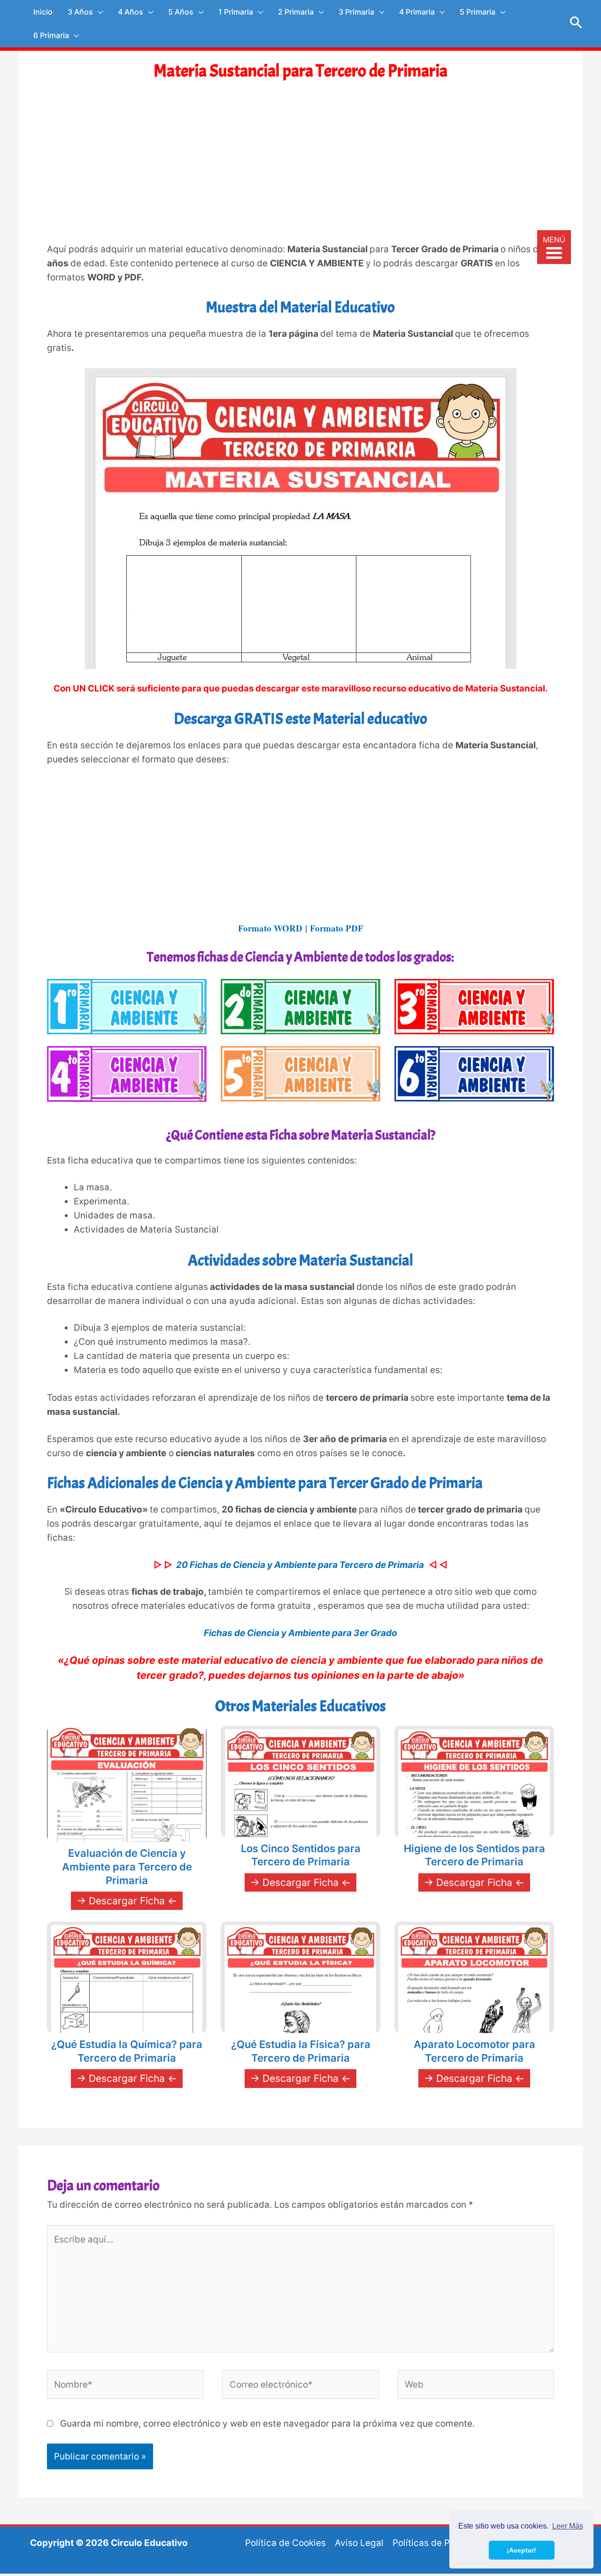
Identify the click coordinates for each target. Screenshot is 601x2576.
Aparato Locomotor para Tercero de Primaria (474, 2051)
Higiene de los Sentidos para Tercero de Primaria (474, 1855)
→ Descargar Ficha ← (127, 1901)
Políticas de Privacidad (441, 2543)
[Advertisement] (300, 171)
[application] (98, 12)
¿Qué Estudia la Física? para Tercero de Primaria (301, 2051)
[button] (576, 23)
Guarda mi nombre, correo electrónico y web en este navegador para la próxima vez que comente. (267, 2424)
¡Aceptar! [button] (521, 2550)
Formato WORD (270, 928)
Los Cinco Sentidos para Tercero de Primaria (301, 1855)
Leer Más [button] (568, 2526)
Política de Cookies (285, 2543)
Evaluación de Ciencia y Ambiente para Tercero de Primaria (127, 1866)
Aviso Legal (359, 2543)
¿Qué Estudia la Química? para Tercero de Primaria (127, 2051)
